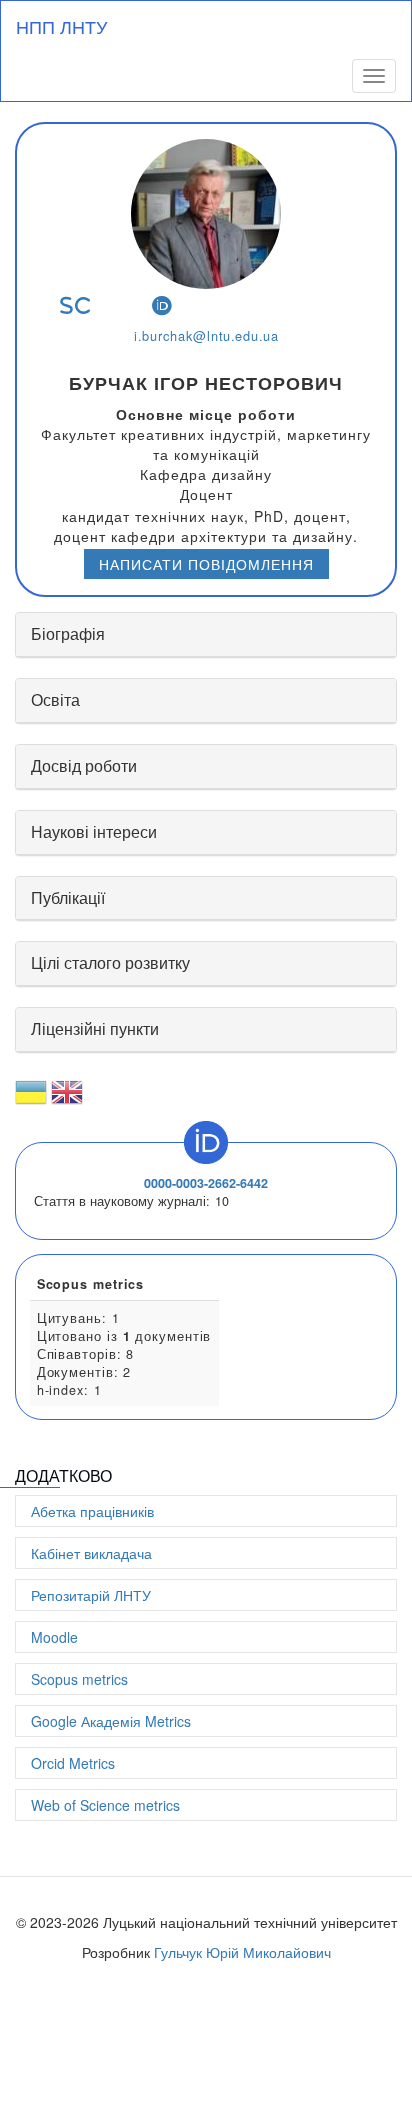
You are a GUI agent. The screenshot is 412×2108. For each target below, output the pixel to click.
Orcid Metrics (73, 1763)
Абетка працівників (92, 1511)
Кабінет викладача (91, 1553)
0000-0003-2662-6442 (206, 1183)
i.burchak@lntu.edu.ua (206, 336)
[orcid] (162, 305)
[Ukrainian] (31, 1100)
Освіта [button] (55, 699)
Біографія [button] (68, 633)
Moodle (54, 1637)
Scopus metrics (79, 1679)
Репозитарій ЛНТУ (91, 1595)
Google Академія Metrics (111, 1721)
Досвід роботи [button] (84, 765)
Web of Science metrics (105, 1805)
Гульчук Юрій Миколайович (242, 1952)
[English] (67, 1100)
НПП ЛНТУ (61, 26)
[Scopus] (75, 305)
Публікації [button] (68, 897)
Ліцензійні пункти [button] (95, 1028)
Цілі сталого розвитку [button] (110, 962)
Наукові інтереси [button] (94, 831)
